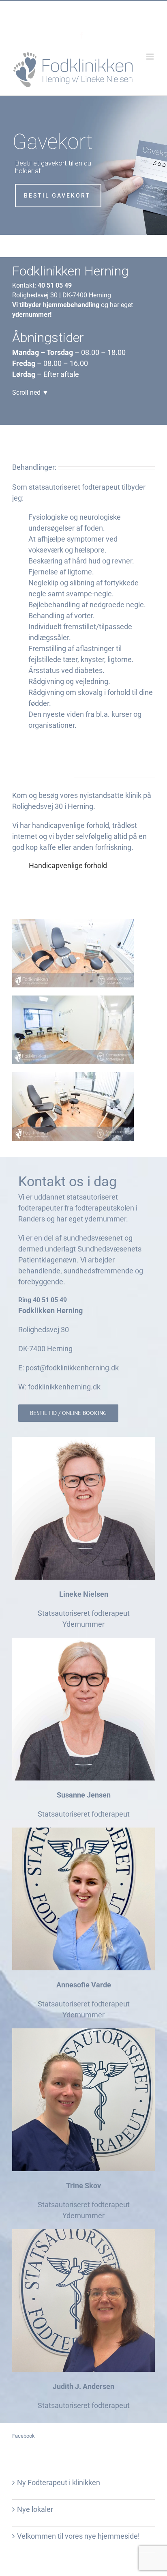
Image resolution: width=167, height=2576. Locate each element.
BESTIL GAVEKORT (57, 196)
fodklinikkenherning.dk (64, 1387)
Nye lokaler (35, 2509)
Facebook (24, 2436)
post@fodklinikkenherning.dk (100, 19)
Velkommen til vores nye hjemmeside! (78, 2536)
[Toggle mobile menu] (151, 57)
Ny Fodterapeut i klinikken (59, 2482)
